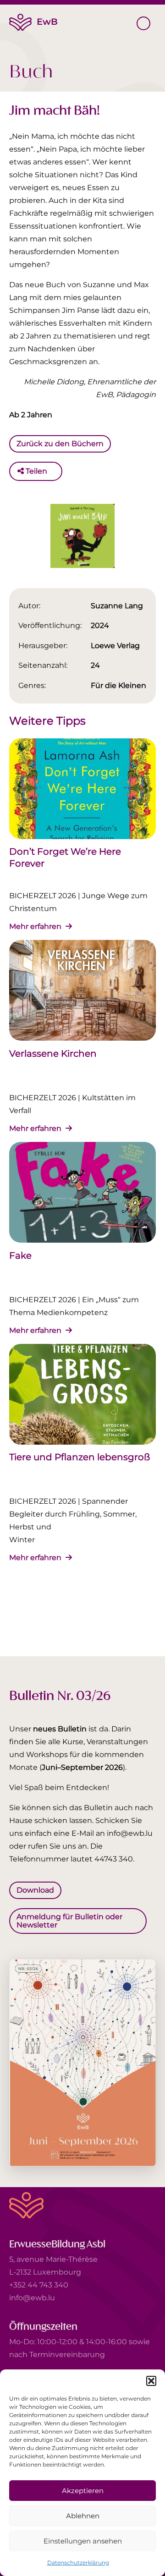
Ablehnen (83, 2516)
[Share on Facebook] (56, 471)
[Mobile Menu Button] (143, 23)
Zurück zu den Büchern (60, 444)
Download (35, 1890)
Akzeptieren (83, 2491)
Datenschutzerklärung (78, 2562)
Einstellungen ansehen (83, 2541)
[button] (151, 2381)
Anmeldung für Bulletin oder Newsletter (69, 1920)
